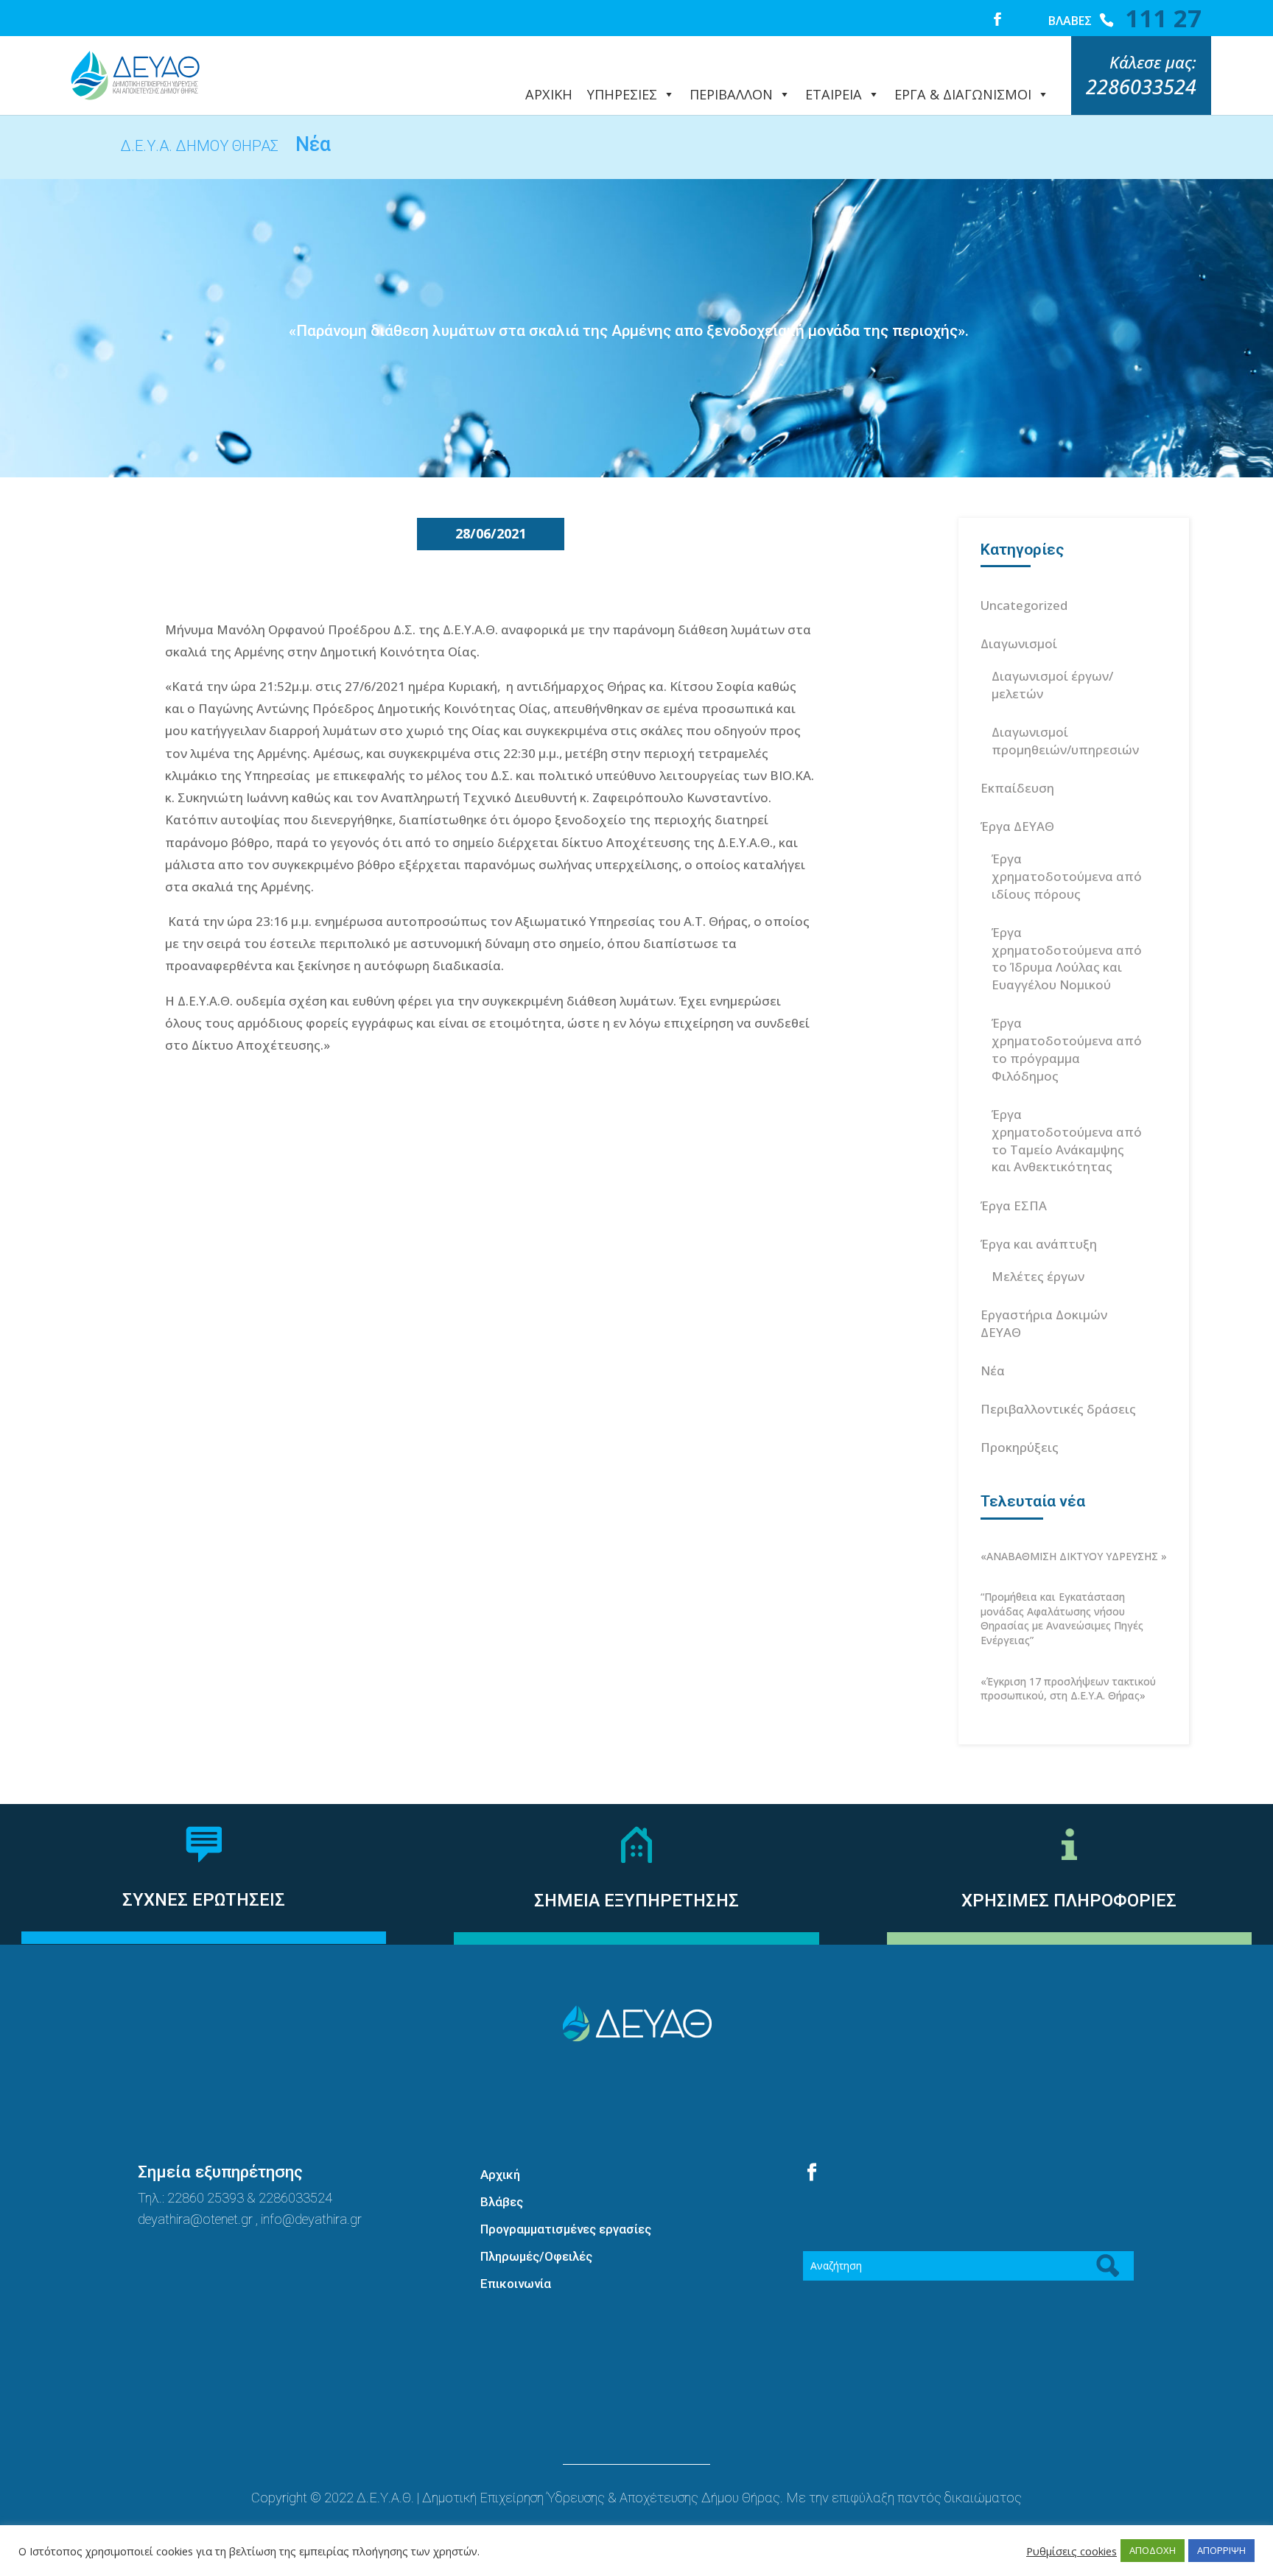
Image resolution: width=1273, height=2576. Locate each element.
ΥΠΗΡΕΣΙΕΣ (622, 94)
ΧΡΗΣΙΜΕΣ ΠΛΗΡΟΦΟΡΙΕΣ (1069, 1901)
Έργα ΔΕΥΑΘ (1017, 826)
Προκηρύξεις (1020, 1447)
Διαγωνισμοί (1019, 643)
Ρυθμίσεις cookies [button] (1072, 2551)
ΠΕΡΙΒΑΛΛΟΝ (731, 94)
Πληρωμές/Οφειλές (536, 2256)
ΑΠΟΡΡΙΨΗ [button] (1221, 2550)
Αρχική (500, 2175)
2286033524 (295, 2198)
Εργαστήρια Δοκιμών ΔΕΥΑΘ (1044, 1323)
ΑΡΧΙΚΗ (549, 94)
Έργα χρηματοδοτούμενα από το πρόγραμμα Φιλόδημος (1067, 1049)
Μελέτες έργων (1038, 1276)
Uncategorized (1024, 605)
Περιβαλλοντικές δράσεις (1058, 1409)
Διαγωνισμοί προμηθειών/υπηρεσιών (1065, 741)
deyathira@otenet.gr (197, 2219)
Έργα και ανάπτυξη (1039, 1244)
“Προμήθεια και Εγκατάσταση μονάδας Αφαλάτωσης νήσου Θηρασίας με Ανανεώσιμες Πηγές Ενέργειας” (1062, 1618)
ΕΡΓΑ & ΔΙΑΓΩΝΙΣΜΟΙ (963, 94)
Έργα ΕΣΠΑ (1014, 1205)
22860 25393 (206, 2198)
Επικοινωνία (516, 2284)
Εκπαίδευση (1017, 788)
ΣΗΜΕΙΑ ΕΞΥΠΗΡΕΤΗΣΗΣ (636, 1901)
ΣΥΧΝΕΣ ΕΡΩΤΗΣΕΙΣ (204, 1900)
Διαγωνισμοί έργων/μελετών (1052, 685)
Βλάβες (502, 2202)
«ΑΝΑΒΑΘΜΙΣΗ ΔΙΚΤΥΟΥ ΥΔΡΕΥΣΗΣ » (1074, 1556)
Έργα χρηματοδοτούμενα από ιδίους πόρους (1067, 876)
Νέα (993, 1371)
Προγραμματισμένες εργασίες (566, 2229)
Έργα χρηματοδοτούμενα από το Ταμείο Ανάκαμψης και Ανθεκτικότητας (1067, 1140)
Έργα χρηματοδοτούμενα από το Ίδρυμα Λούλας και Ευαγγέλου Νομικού (1067, 958)
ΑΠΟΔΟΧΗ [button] (1153, 2550)
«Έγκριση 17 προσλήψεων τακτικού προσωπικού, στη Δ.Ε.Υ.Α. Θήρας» (1068, 1689)
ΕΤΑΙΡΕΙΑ (834, 94)
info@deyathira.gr (311, 2219)
